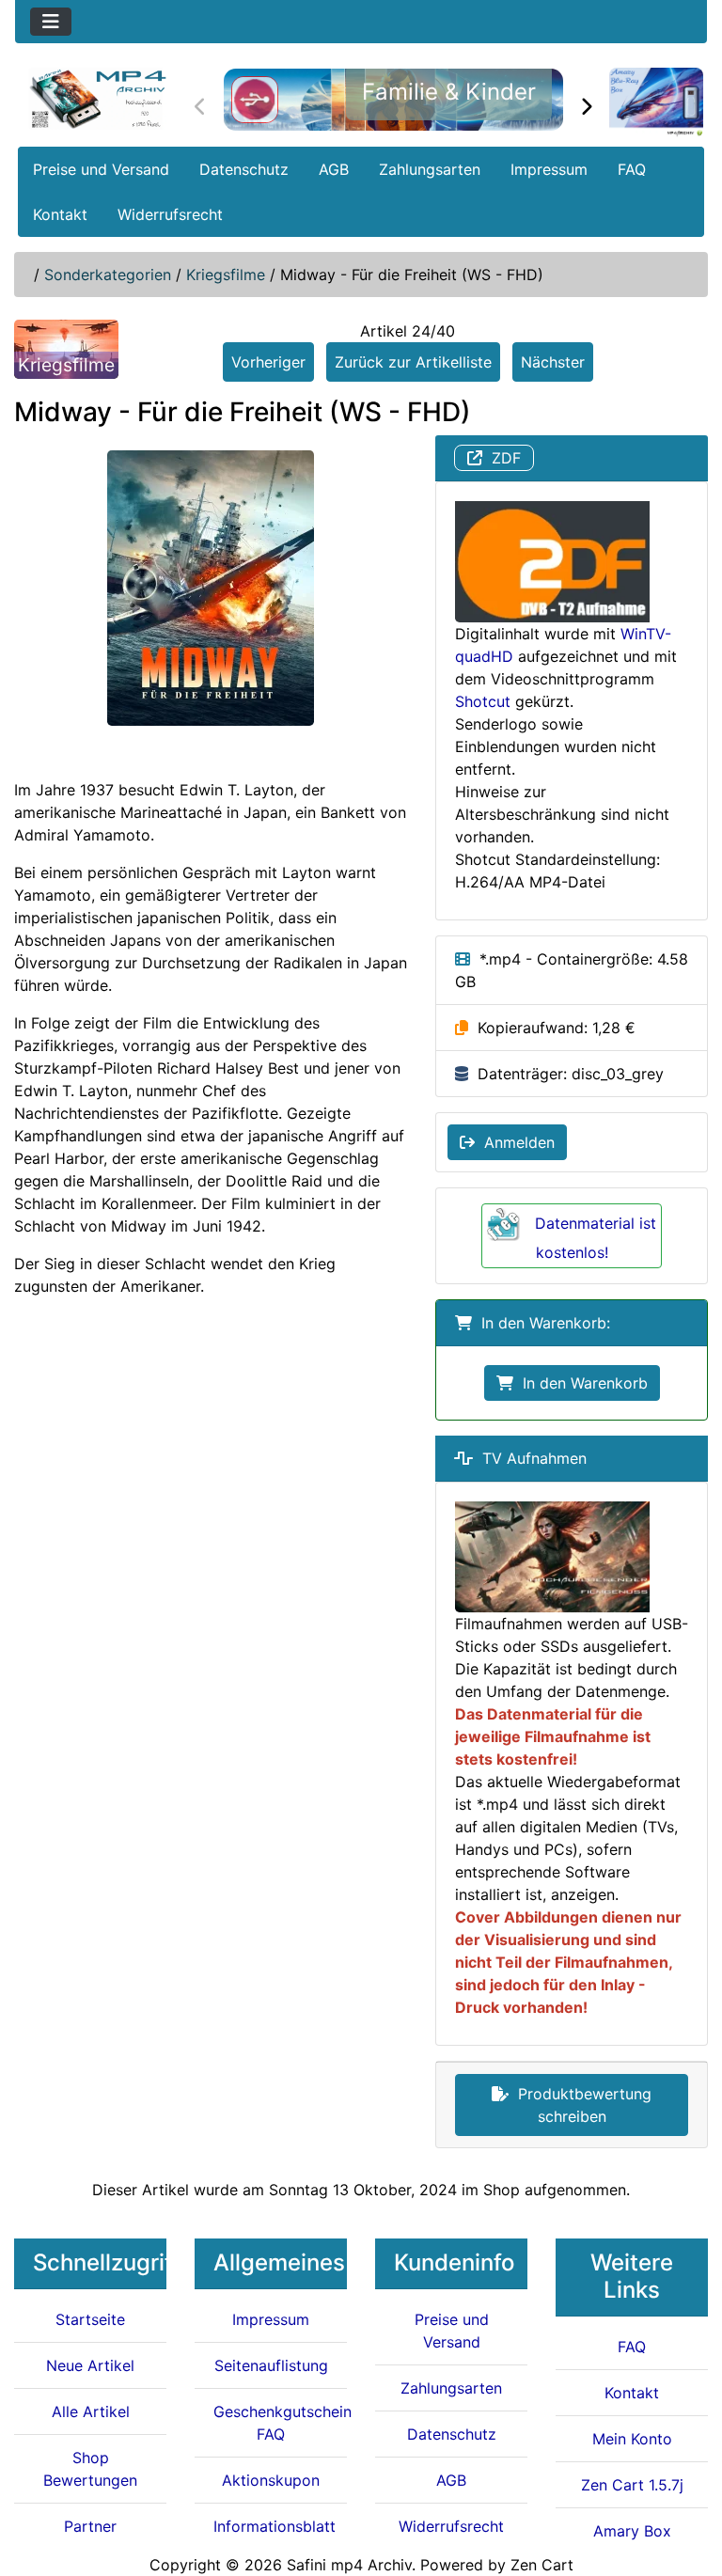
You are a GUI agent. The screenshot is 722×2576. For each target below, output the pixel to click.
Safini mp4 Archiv (349, 2565)
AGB (334, 169)
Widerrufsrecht (170, 214)
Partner (90, 2526)
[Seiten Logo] (97, 99)
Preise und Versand (101, 169)
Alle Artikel (91, 2411)
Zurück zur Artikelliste (413, 362)
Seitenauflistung (271, 2365)
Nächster (553, 362)
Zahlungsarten (430, 169)
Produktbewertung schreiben (580, 2105)
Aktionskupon (271, 2480)
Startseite (90, 2319)
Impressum (549, 169)
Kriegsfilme (226, 275)
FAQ (632, 169)
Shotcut (483, 701)
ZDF (502, 458)
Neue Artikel (90, 2365)
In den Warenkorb (581, 1383)
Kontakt (60, 214)
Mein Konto (632, 2439)
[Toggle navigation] (51, 22)
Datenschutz (244, 169)
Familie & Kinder (449, 92)
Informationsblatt (275, 2526)
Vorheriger (268, 362)
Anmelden (515, 1142)
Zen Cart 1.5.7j (632, 2485)
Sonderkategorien (108, 275)
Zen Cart (542, 2565)
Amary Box (632, 2531)
